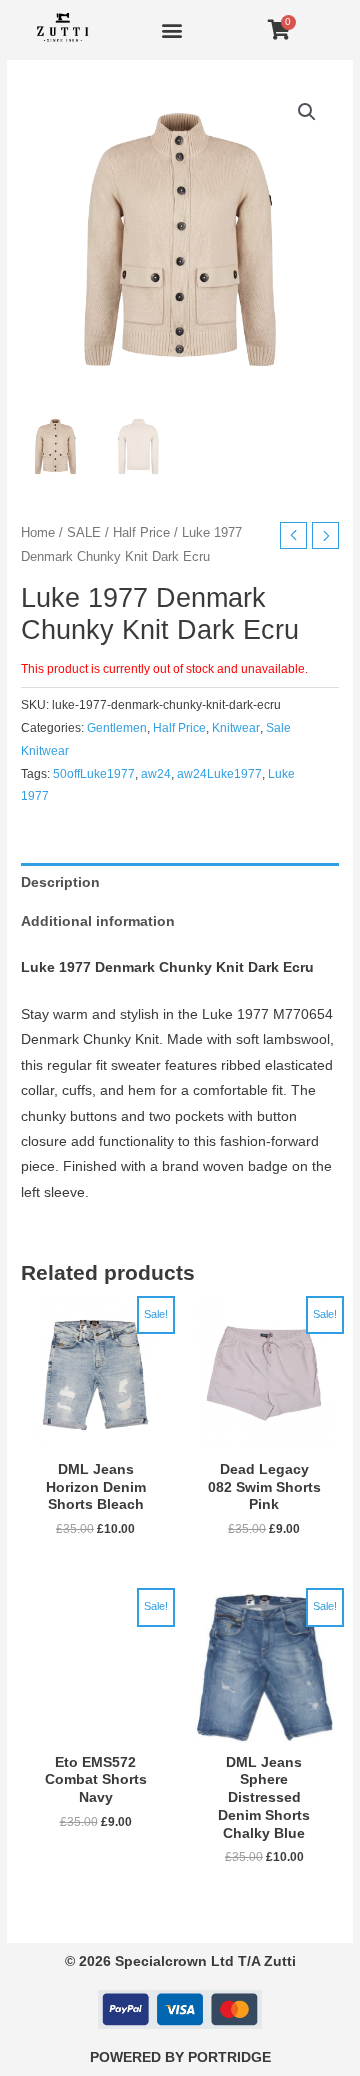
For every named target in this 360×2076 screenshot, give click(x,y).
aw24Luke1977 (219, 774)
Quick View (96, 1435)
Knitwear (236, 728)
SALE (84, 533)
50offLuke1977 (94, 774)
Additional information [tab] (98, 921)
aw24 (156, 774)
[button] (171, 30)
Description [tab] (60, 882)
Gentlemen (117, 728)
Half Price (141, 533)
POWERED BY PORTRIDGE (180, 2057)
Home (38, 533)
